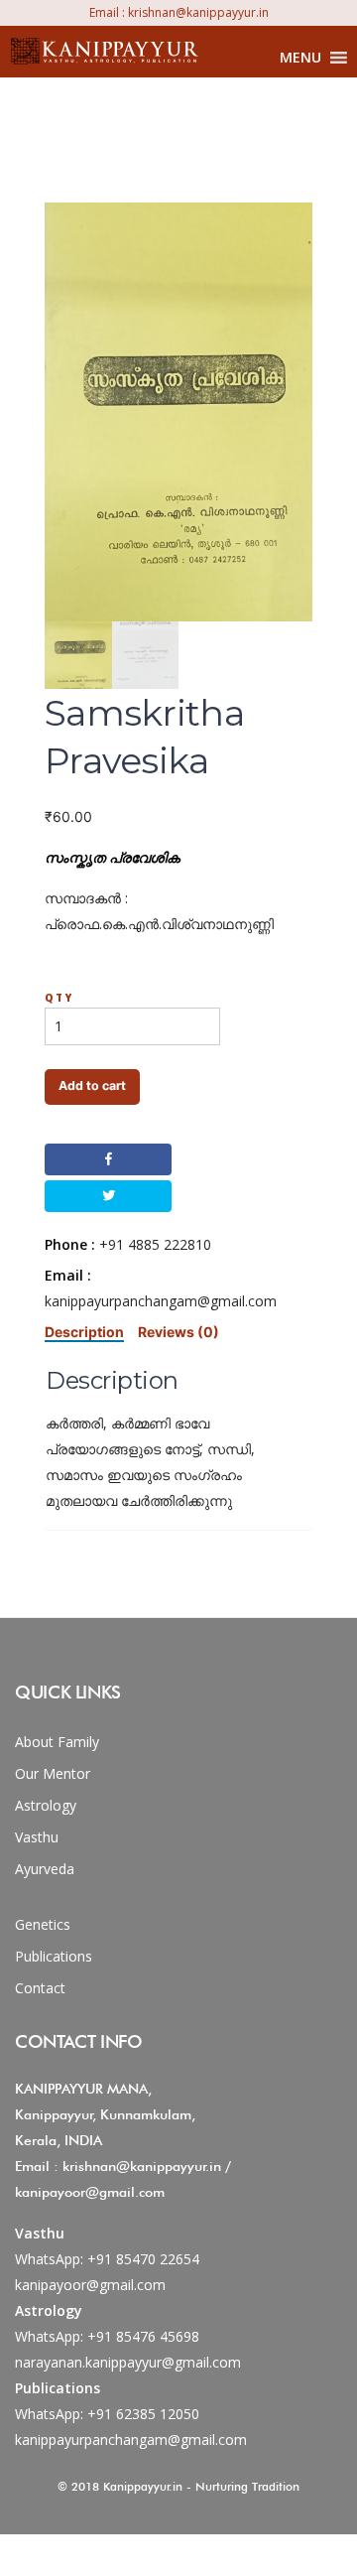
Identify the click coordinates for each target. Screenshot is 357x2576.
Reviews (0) (178, 1332)
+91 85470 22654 (143, 2259)
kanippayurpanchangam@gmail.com (131, 2440)
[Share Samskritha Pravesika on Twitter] (108, 1196)
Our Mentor (53, 1773)
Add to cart (92, 1085)
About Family (57, 1742)
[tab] (84, 1332)
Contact (40, 1988)
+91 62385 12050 (143, 2414)
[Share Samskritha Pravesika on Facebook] (108, 1159)
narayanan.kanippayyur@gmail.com (128, 2362)
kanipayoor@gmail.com (90, 2285)
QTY (59, 998)
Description (84, 1332)
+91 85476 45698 (143, 2336)
